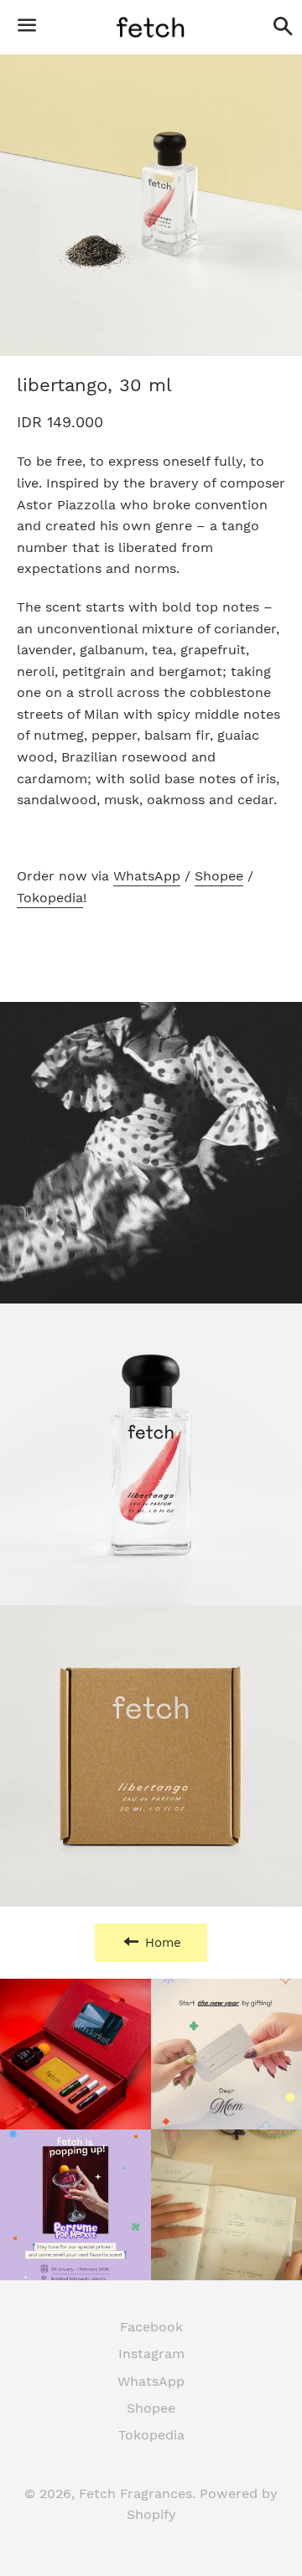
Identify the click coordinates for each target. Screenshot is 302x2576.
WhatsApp (147, 876)
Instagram (151, 2354)
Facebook (151, 2327)
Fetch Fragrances (135, 2493)
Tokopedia (50, 898)
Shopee (219, 876)
